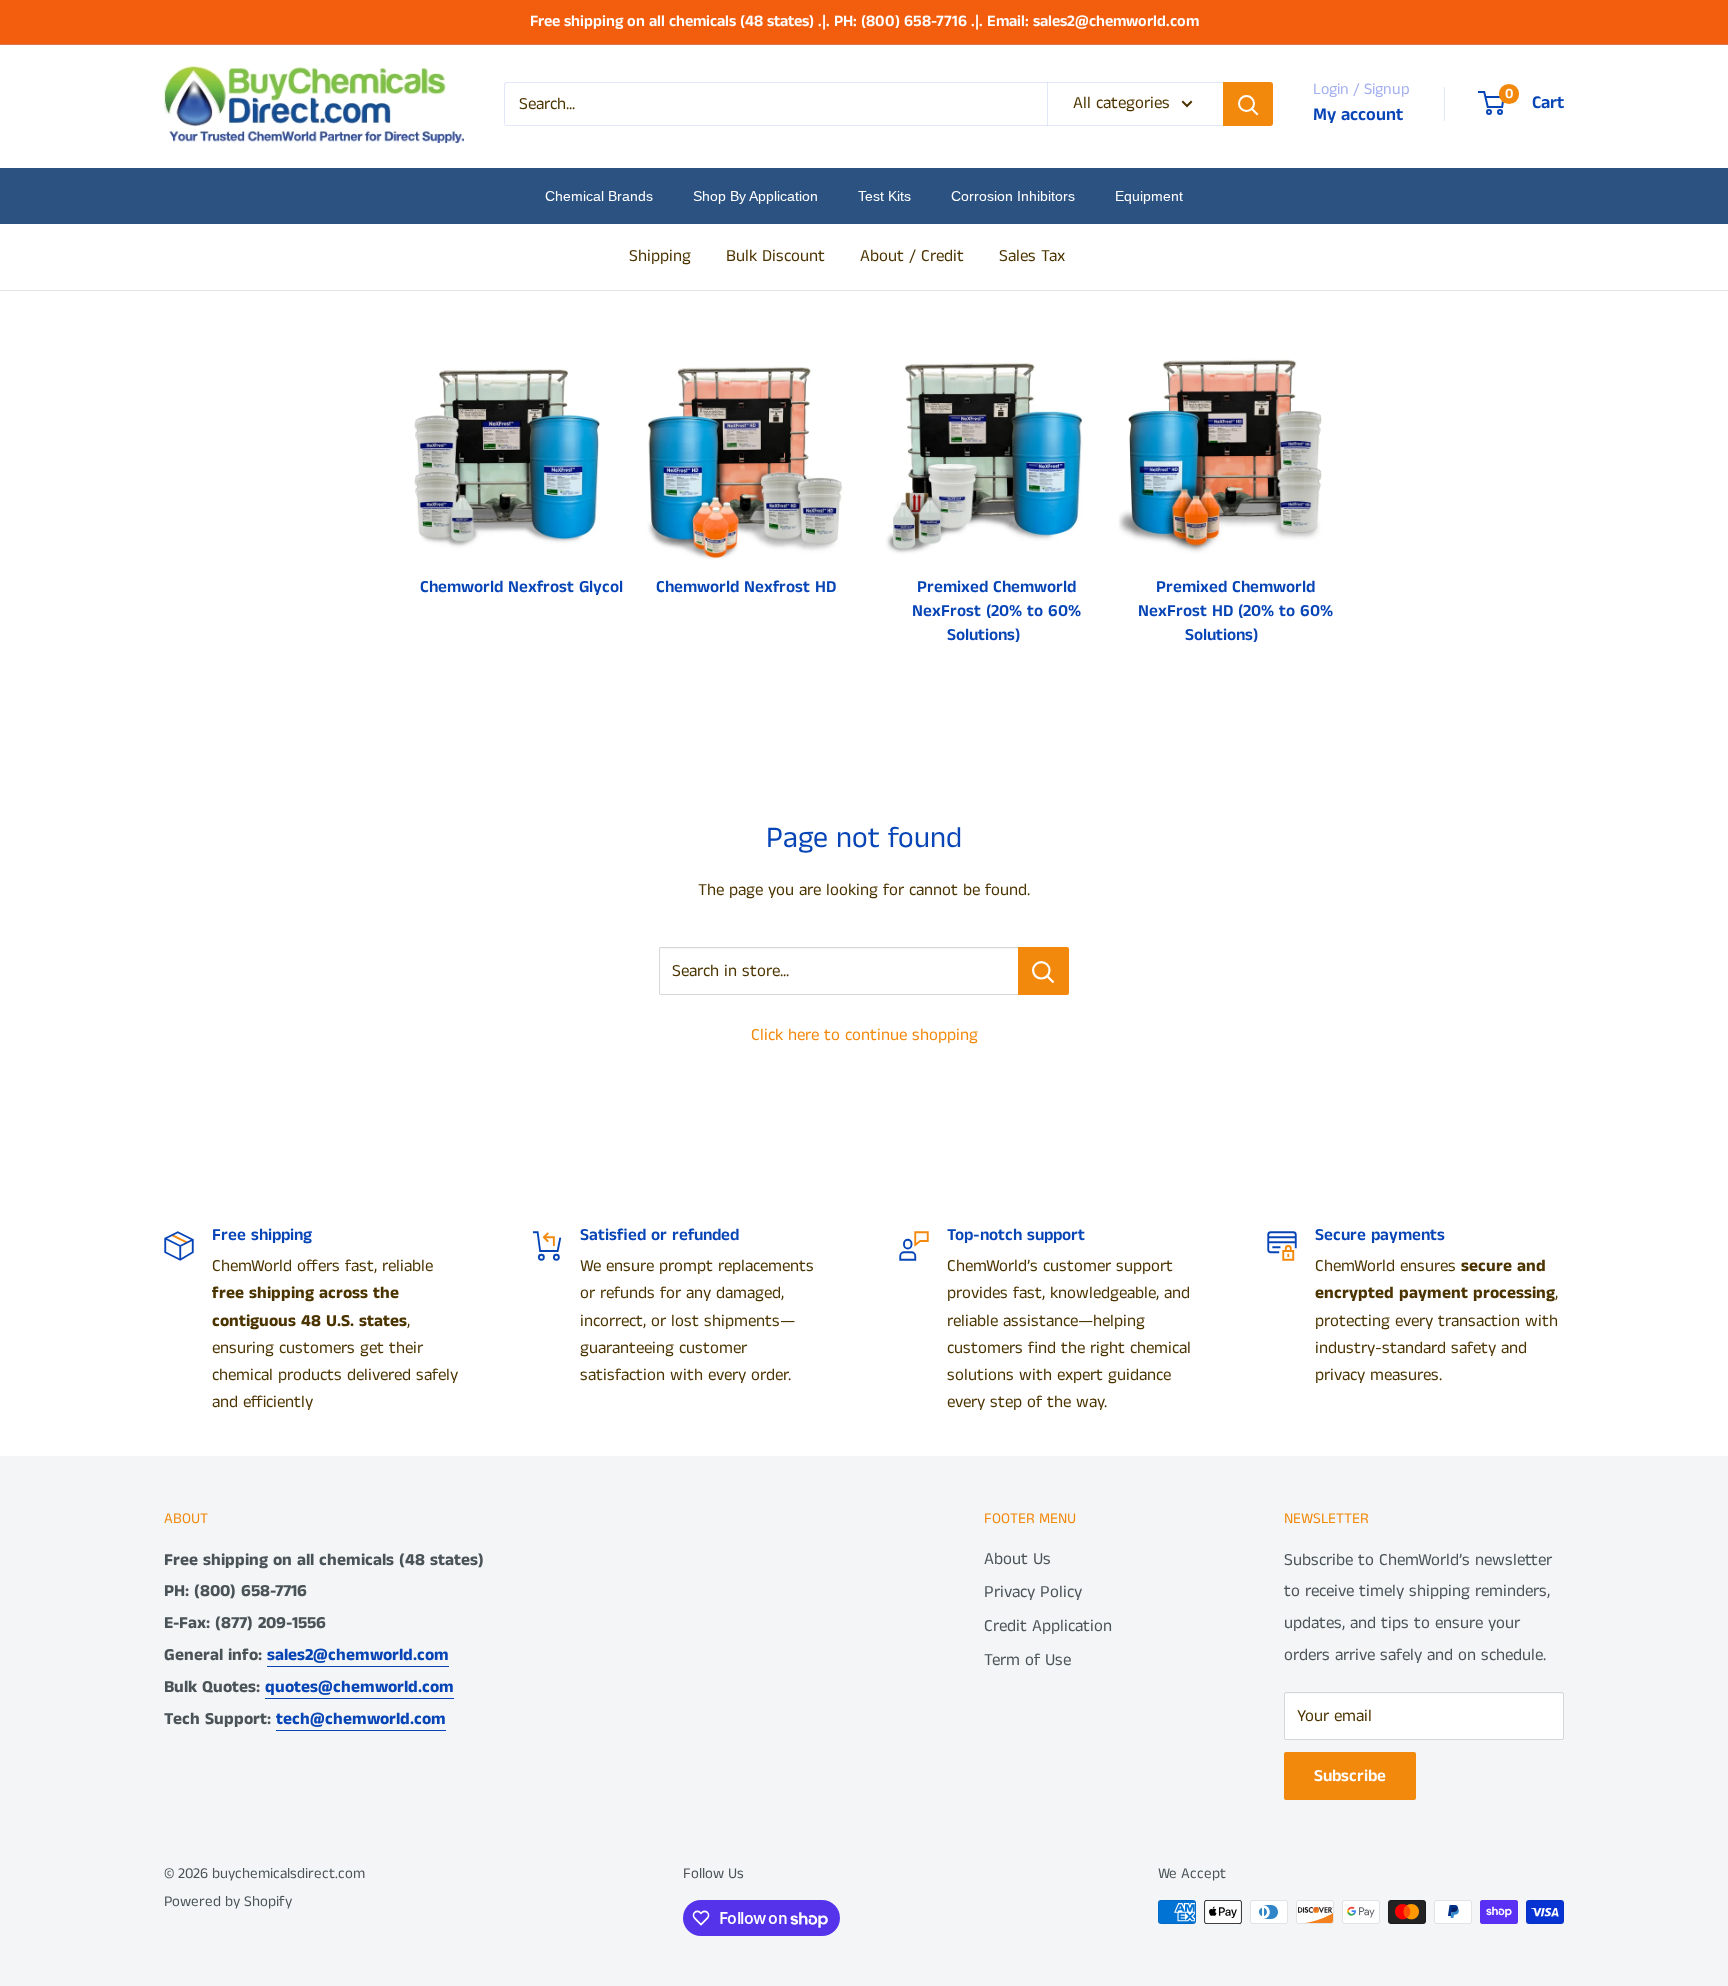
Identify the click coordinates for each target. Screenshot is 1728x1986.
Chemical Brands (599, 196)
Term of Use (1027, 1660)
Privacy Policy (1033, 1592)
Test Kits (884, 196)
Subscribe (1350, 1776)
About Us (1017, 1559)
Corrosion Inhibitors (1013, 196)
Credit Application (1048, 1626)
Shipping (660, 256)
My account (1358, 115)
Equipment (1149, 196)
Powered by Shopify (228, 1901)
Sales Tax (1032, 256)
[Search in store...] (1043, 971)
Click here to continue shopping (864, 1035)
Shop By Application (755, 196)
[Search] (1248, 104)
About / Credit (912, 256)
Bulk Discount (775, 256)
